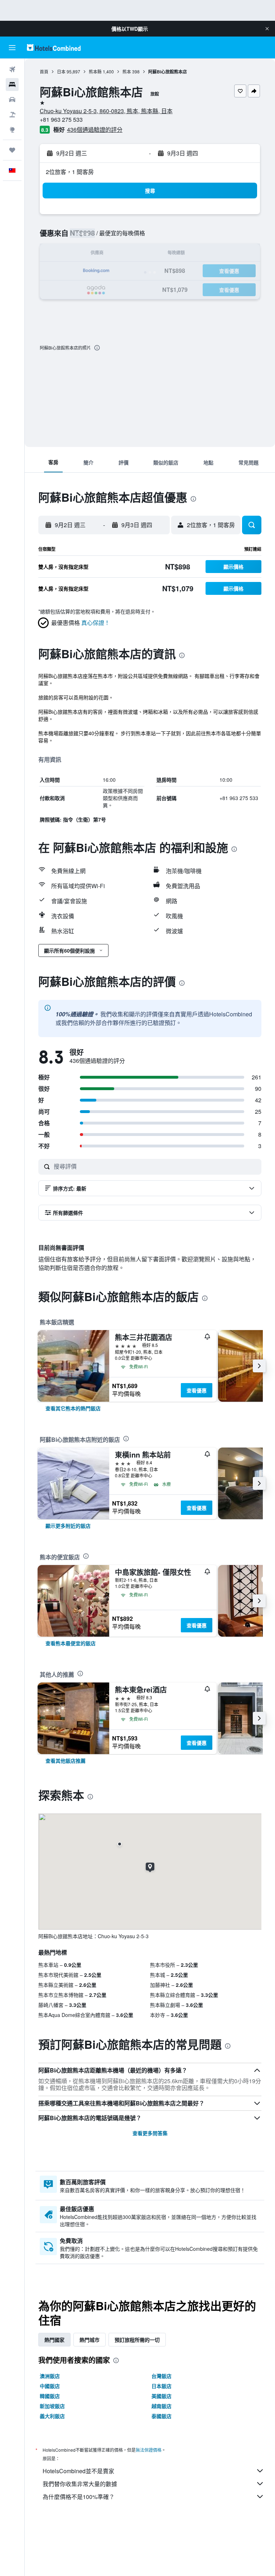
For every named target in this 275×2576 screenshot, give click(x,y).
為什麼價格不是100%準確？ (79, 2497)
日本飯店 (161, 2386)
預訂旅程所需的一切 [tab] (137, 2340)
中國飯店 (50, 2386)
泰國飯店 (161, 2416)
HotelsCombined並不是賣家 (78, 2471)
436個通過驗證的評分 (95, 129)
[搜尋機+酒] (12, 115)
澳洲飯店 (50, 2376)
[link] (73, 1408)
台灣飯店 (161, 2376)
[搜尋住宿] (12, 85)
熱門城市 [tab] (90, 2340)
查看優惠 (197, 1390)
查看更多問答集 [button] (150, 2133)
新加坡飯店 (52, 2406)
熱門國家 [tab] (54, 2340)
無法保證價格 (149, 2450)
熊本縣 (95, 71)
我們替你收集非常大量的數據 (80, 2484)
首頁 (44, 71)
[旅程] (12, 150)
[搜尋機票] (12, 69)
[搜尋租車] (12, 100)
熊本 (127, 71)
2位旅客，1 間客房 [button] (70, 172)
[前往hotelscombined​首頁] (54, 47)
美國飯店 (161, 2396)
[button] (267, 29)
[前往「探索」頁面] (12, 130)
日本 (61, 71)
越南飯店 (161, 2406)
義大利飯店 (52, 2416)
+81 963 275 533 (61, 119)
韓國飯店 (50, 2396)
